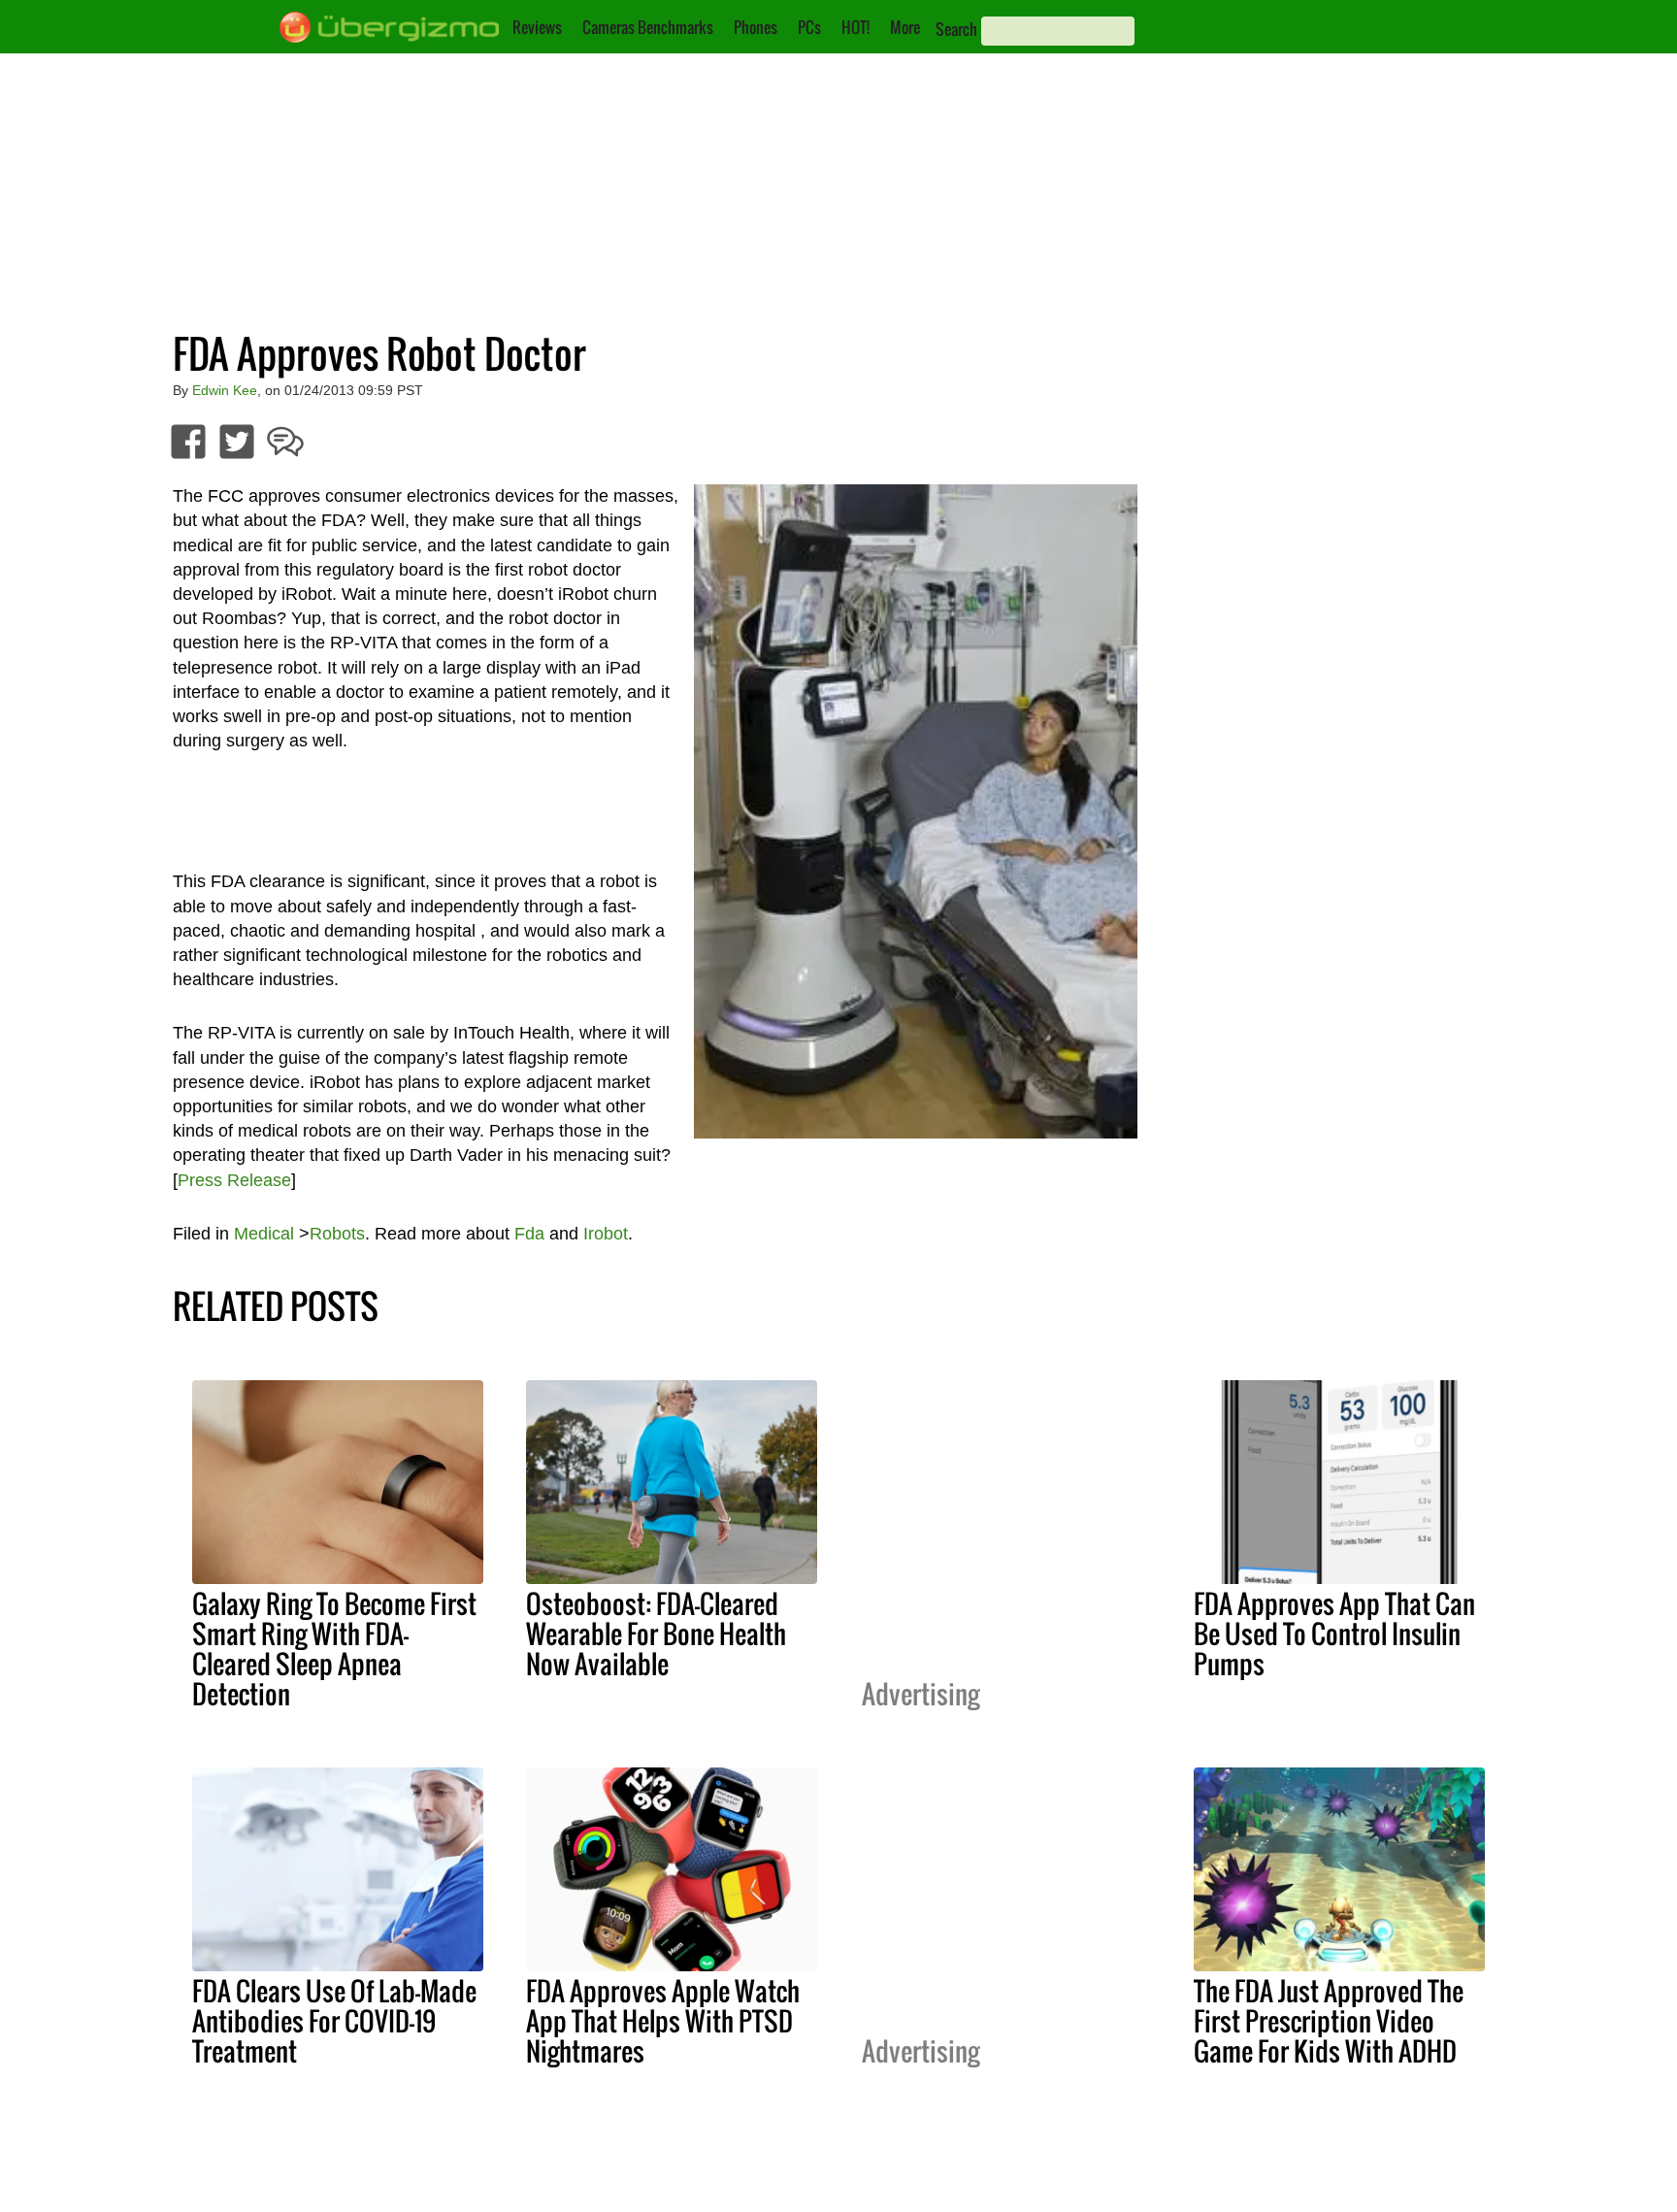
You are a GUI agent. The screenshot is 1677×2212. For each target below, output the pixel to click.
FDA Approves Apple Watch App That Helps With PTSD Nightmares (663, 2021)
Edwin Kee (225, 390)
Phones (756, 27)
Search (956, 29)
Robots (337, 1234)
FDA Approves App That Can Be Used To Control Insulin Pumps (1334, 1634)
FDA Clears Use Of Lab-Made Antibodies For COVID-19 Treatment (334, 2021)
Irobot (606, 1234)
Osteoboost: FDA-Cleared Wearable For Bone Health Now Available (656, 1634)
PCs (809, 27)
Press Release (234, 1180)
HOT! (855, 27)
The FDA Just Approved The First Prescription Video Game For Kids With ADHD (1329, 2021)
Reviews (537, 27)
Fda (529, 1234)
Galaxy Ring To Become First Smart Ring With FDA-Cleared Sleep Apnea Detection (334, 1649)
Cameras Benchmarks (648, 27)
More (905, 27)
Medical (264, 1234)
